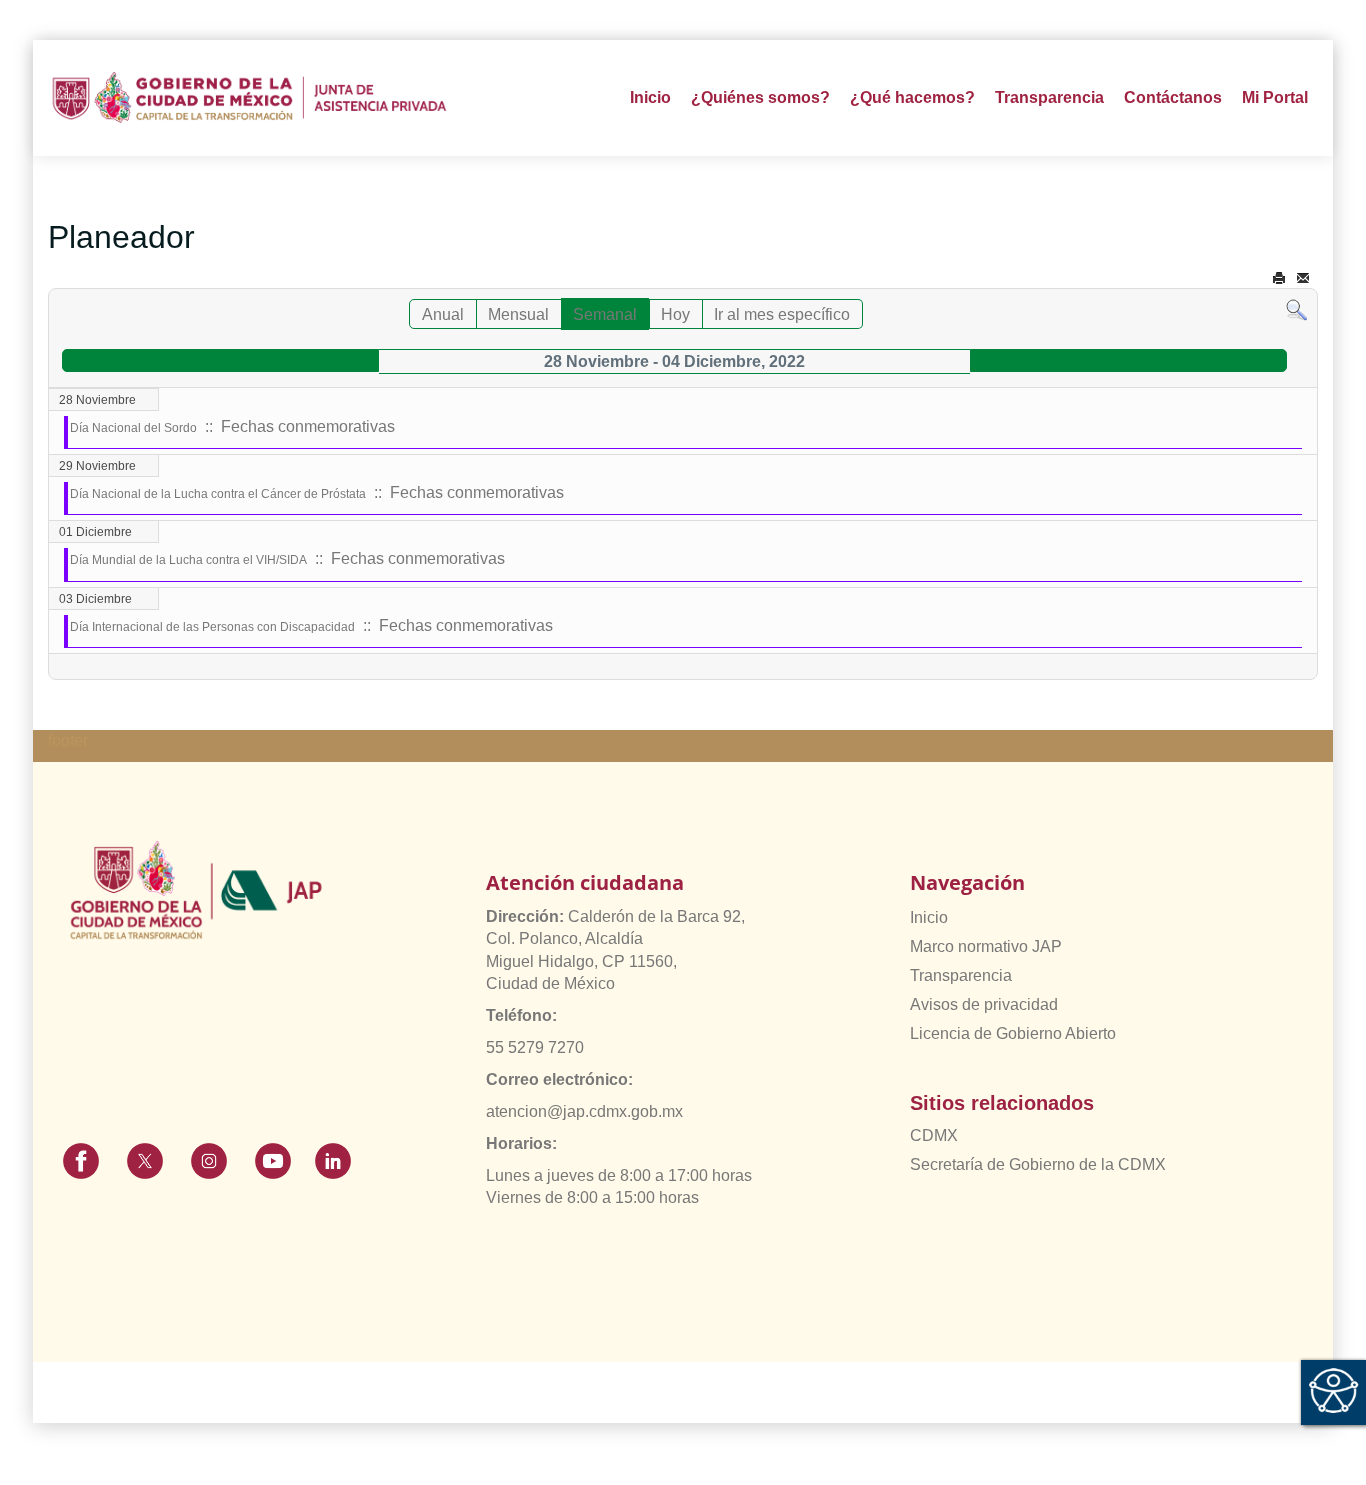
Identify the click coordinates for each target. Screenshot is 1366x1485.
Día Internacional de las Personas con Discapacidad (212, 627)
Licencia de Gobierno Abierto (1013, 1033)
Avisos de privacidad (984, 1004)
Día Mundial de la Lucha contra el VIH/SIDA (188, 560)
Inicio (650, 97)
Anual (443, 314)
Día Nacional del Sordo (133, 428)
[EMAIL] (1303, 278)
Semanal (605, 314)
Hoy (675, 314)
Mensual (518, 314)
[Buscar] (1296, 309)
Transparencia (961, 975)
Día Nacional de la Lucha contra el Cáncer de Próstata (218, 494)
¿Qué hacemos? (912, 97)
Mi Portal (1275, 97)
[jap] (249, 97)
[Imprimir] (1279, 278)
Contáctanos (1173, 97)
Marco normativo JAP (986, 946)
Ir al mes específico (782, 314)
